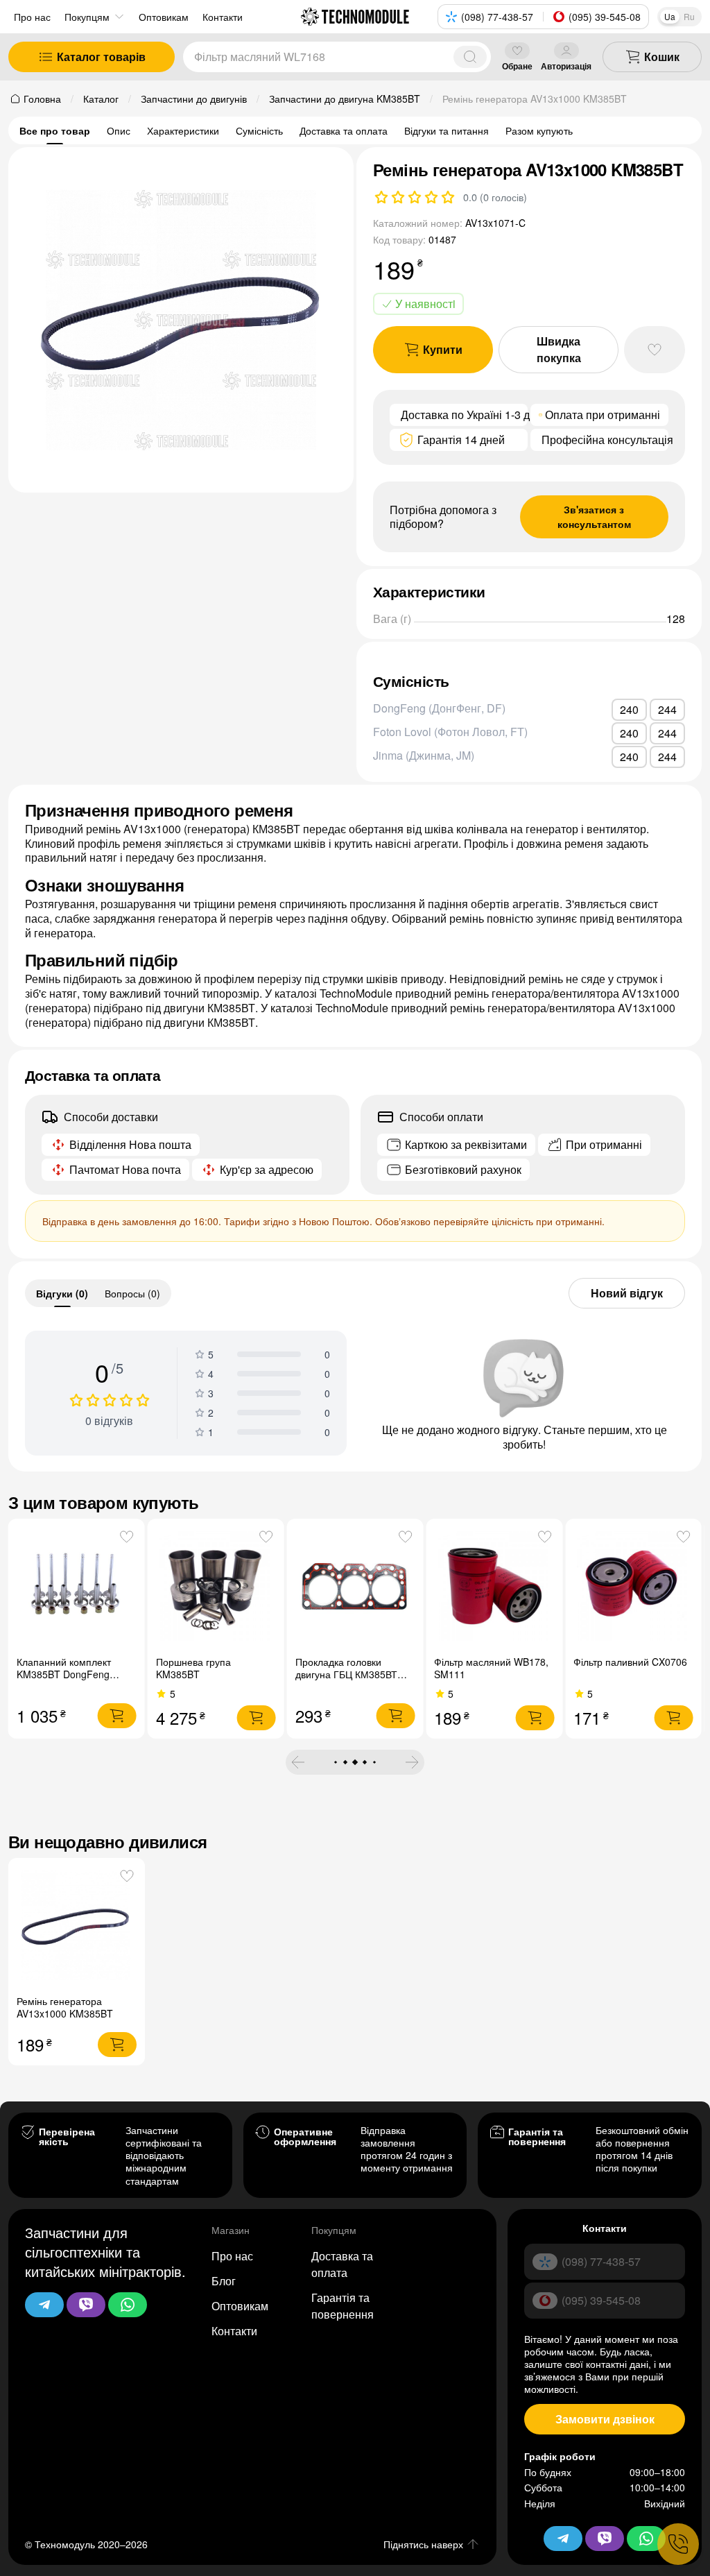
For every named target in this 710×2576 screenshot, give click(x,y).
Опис (119, 130)
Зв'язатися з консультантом (594, 517)
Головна (42, 99)
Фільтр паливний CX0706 (630, 1662)
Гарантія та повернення (343, 2306)
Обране (517, 66)
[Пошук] (470, 57)
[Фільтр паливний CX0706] (633, 1587)
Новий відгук (627, 1293)
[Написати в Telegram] (44, 2305)
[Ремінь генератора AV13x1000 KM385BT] (77, 1926)
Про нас (32, 17)
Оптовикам (240, 2306)
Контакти (234, 2331)
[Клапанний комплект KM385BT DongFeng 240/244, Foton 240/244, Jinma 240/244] (77, 1587)
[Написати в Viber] (86, 2305)
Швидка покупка (559, 349)
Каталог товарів (101, 57)
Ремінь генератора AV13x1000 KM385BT (65, 2007)
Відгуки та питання (447, 130)
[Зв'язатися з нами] (678, 2544)
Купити (443, 349)
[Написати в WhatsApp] (128, 2305)
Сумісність (259, 130)
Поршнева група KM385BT (193, 1668)
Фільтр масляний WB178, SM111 (491, 1668)
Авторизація (566, 66)
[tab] (62, 1293)
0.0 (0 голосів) (495, 197)
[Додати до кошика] (117, 1716)
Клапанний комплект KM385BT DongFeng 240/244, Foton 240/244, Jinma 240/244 (71, 1680)
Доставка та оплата (344, 130)
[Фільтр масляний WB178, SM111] (494, 1587)
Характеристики (183, 130)
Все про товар (55, 130)
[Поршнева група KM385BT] (216, 1587)
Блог (224, 2281)
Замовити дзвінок (605, 2419)
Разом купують (539, 130)
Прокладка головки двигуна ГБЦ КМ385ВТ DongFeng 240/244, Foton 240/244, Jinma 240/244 (354, 1680)
